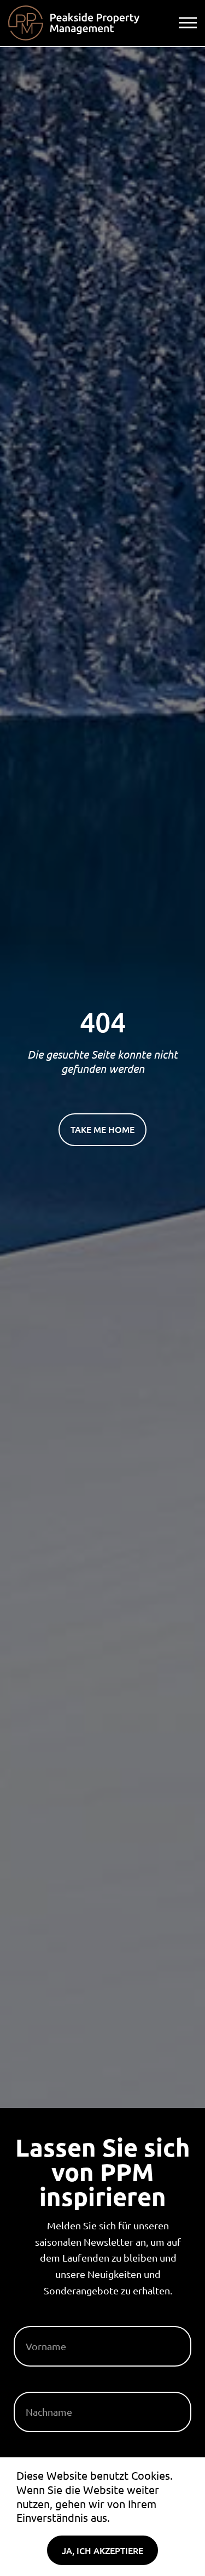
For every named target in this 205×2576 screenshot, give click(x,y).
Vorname (37, 2322)
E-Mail (29, 2453)
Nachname (39, 2387)
